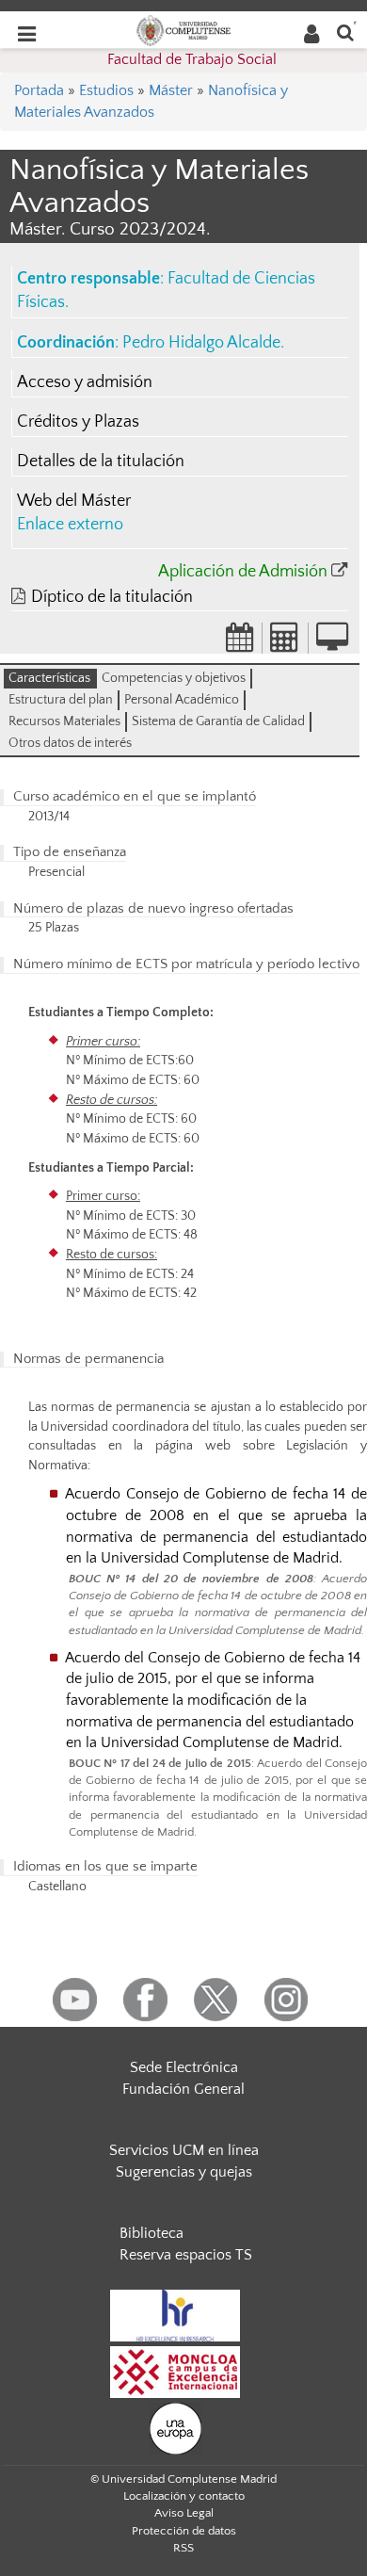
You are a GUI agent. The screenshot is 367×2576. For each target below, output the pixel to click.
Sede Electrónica (184, 2067)
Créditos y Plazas (78, 422)
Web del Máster (74, 501)
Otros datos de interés (70, 743)
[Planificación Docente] (240, 643)
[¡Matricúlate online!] (332, 643)
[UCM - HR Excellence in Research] (175, 2315)
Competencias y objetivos (174, 678)
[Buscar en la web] (345, 32)
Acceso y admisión (85, 382)
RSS (183, 2548)
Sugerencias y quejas (184, 2172)
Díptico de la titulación (112, 597)
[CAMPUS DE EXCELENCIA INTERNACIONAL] (175, 2372)
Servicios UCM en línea (184, 2150)
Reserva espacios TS (186, 2255)
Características (49, 678)
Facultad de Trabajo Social (192, 59)
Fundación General (183, 2089)
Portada (39, 90)
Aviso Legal (184, 2513)
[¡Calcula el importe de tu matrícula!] (285, 643)
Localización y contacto (184, 2496)
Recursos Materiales (64, 721)
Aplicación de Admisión (243, 572)
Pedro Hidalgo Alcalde (201, 343)
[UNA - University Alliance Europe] (176, 2428)
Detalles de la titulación (101, 462)
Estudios (106, 90)
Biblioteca (152, 2233)
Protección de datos (184, 2531)
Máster (171, 90)
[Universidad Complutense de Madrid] (183, 29)
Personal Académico (182, 700)
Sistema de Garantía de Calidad (218, 721)
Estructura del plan (61, 700)
